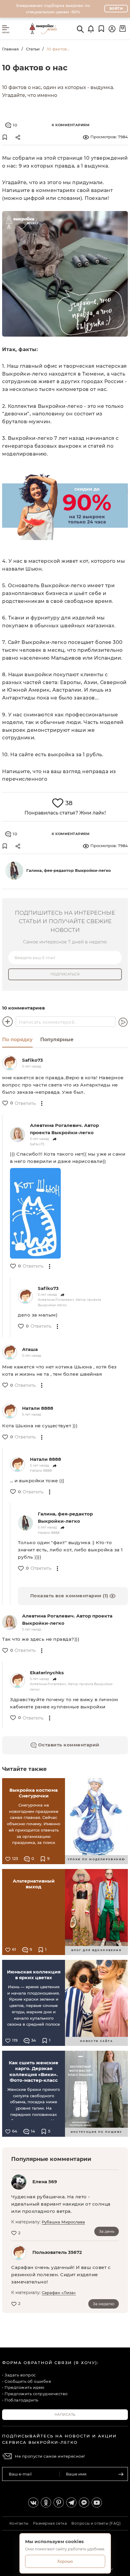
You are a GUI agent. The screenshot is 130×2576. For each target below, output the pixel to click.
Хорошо (65, 2561)
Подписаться (65, 974)
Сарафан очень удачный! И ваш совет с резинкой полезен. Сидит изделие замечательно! (61, 2275)
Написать (65, 2414)
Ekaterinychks (47, 1673)
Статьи (33, 49)
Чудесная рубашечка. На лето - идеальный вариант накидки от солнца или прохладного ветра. (61, 2204)
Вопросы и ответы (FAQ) (96, 2523)
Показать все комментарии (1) (70, 1596)
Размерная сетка (50, 2523)
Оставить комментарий (68, 1745)
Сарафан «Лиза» (59, 2293)
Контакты (19, 2523)
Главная (10, 49)
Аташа (30, 1349)
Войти (116, 8)
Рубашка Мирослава (63, 2222)
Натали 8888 (38, 1408)
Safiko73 (32, 1060)
